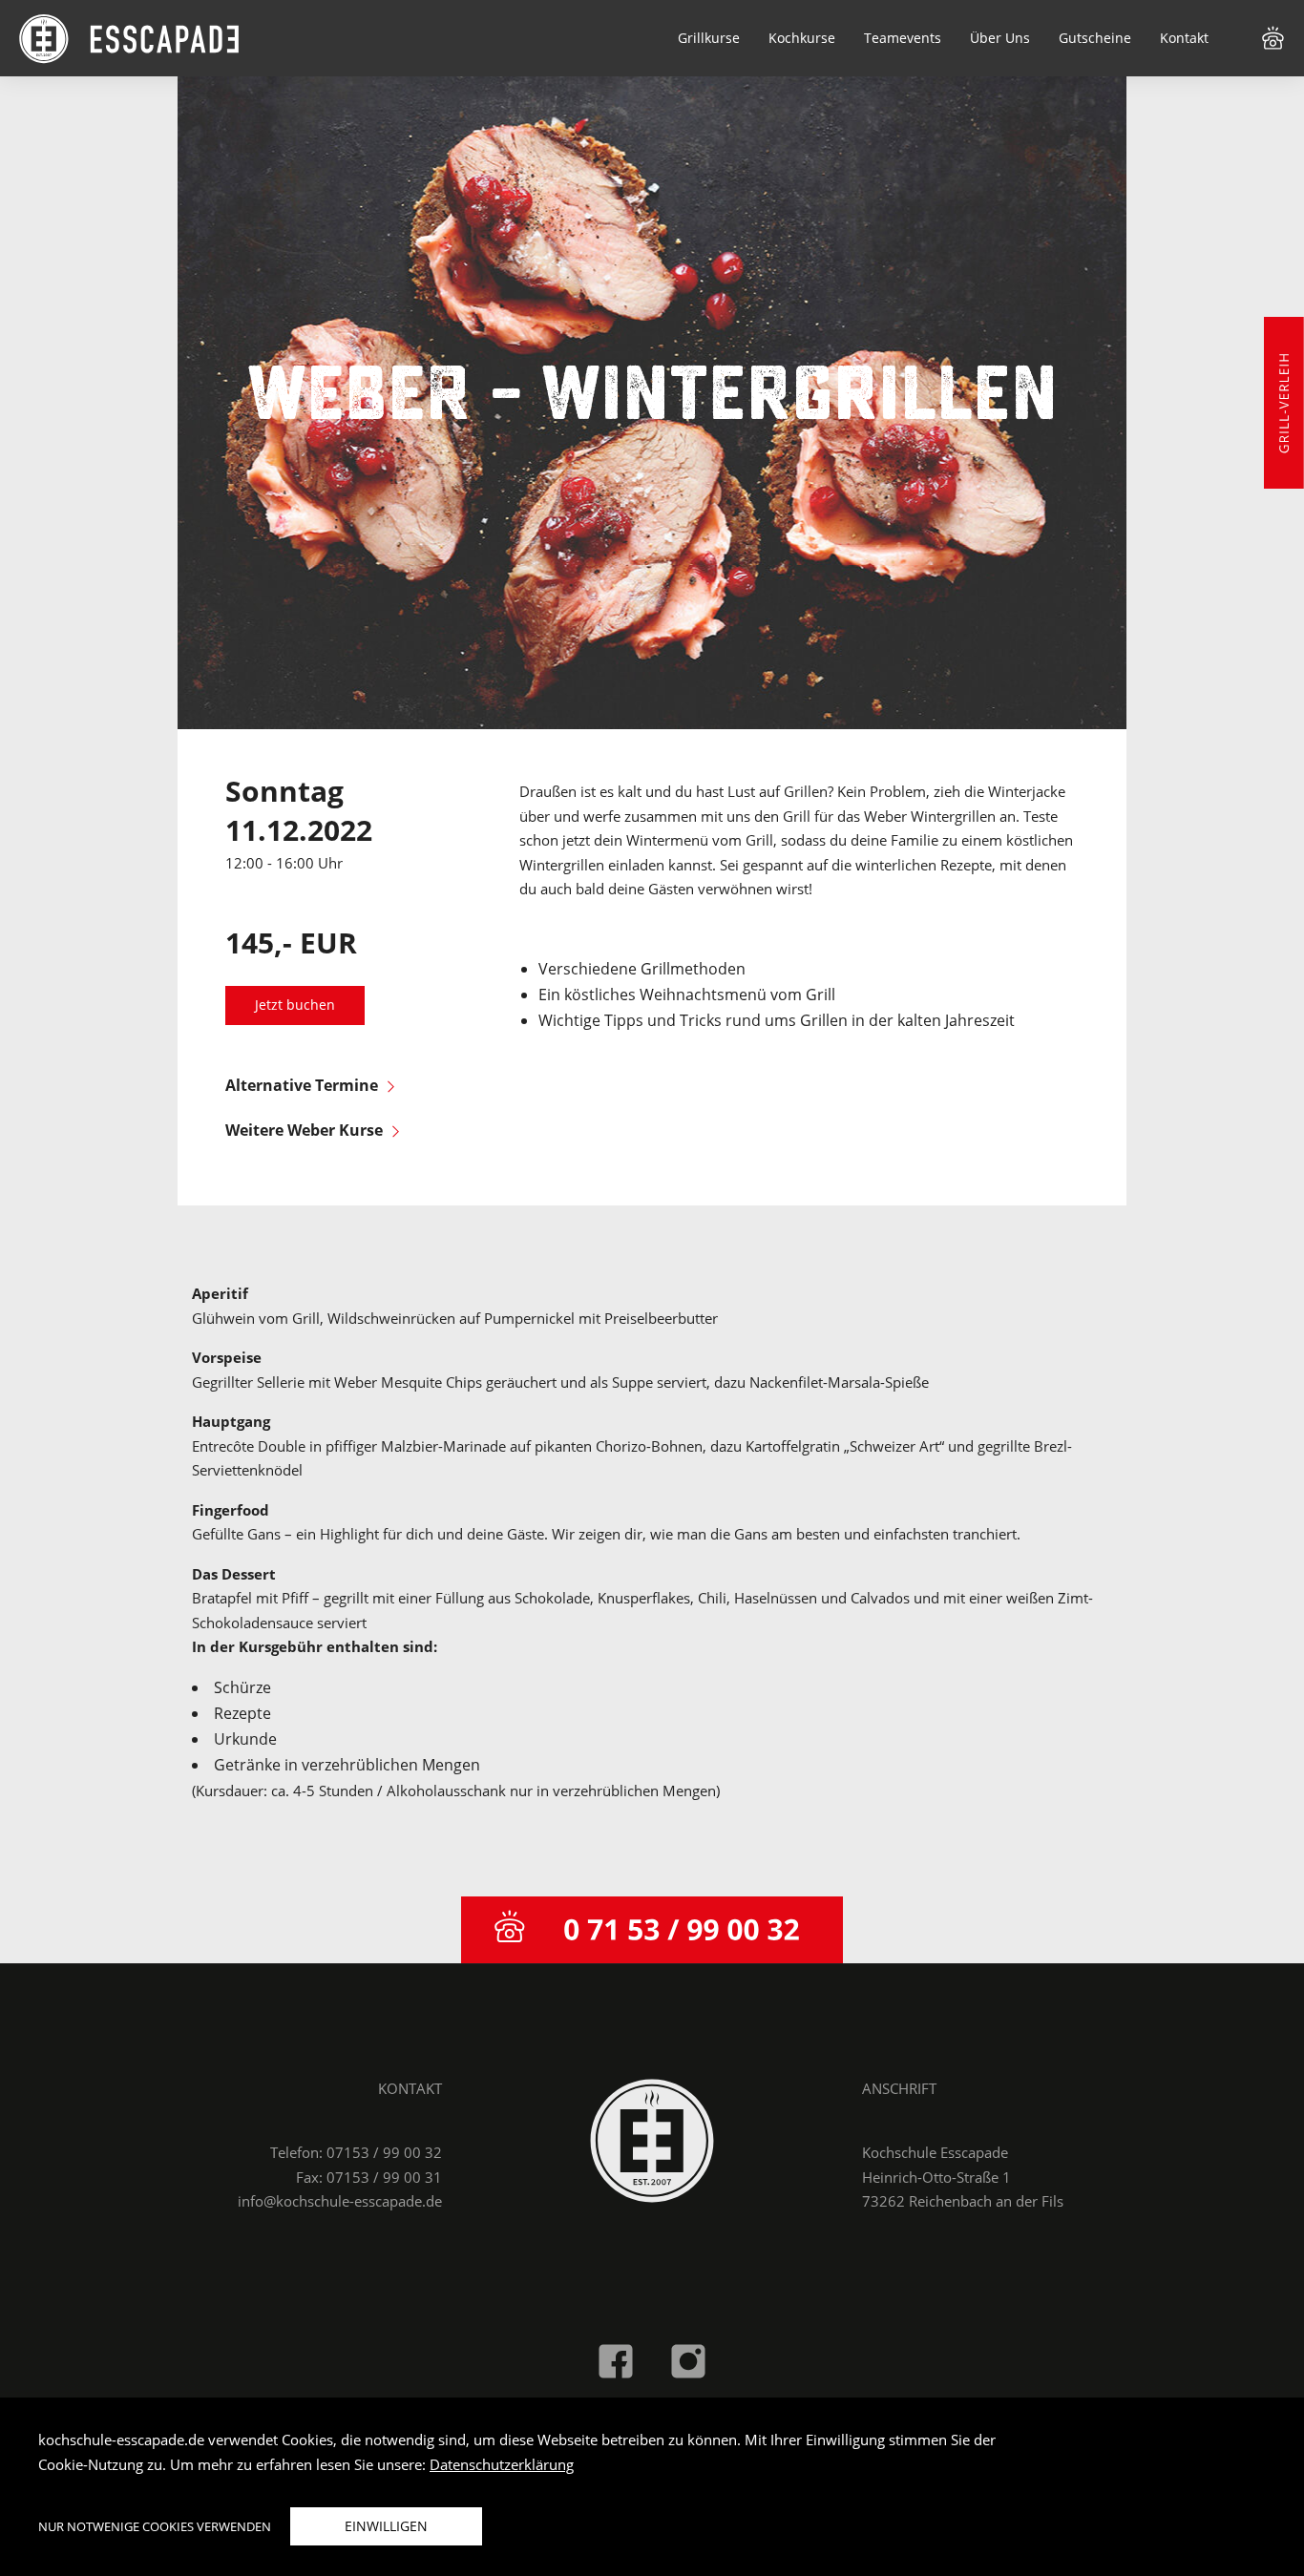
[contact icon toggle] (1273, 36)
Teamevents (903, 38)
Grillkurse (709, 38)
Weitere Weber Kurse (304, 1130)
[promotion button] (1284, 403)
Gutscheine (1095, 38)
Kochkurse (802, 38)
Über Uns (1000, 38)
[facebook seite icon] (616, 2359)
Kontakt (1184, 38)
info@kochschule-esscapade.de (340, 2201)
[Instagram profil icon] (688, 2359)
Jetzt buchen (295, 1005)
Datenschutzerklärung (502, 2464)
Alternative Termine (302, 1085)
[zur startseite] (652, 2139)
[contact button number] (652, 1930)
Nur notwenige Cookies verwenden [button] (155, 2526)
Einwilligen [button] (386, 2526)
